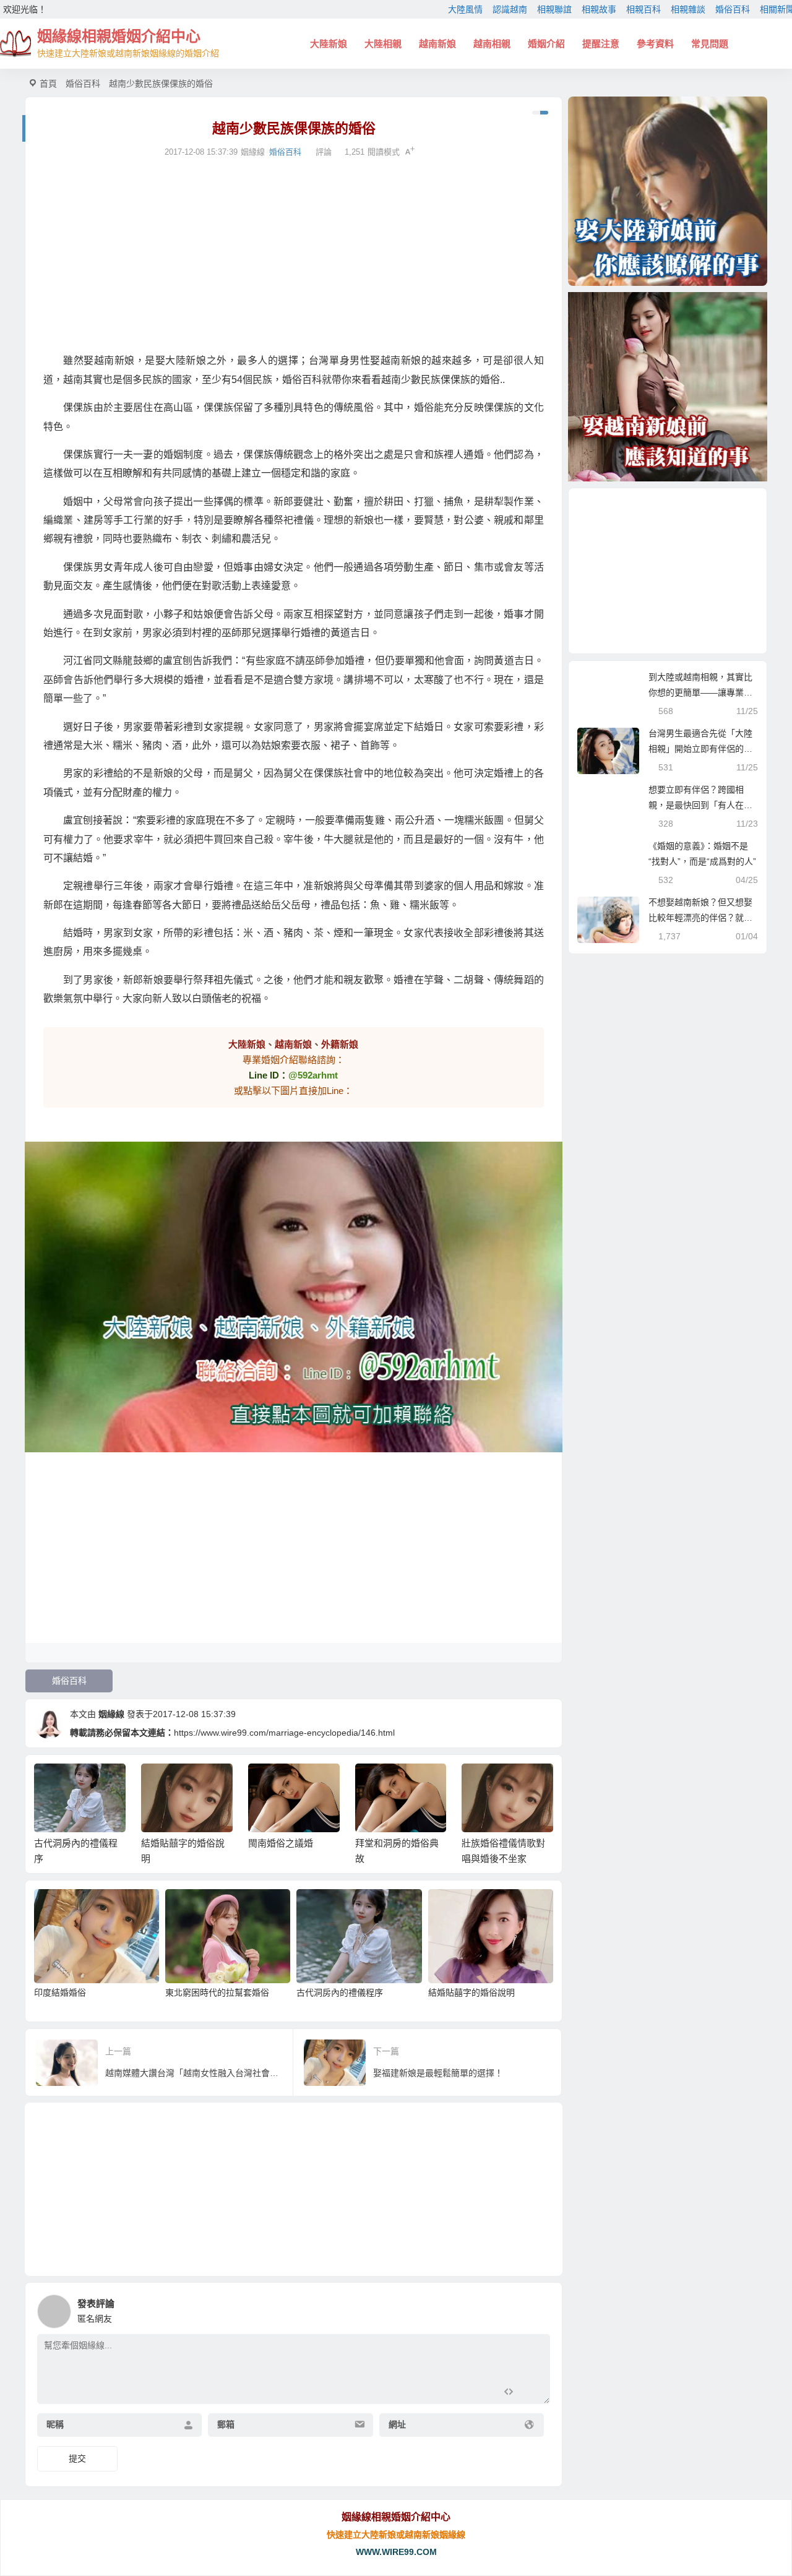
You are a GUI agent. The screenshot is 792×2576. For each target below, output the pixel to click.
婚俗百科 (733, 9)
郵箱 (226, 2424)
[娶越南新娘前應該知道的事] (668, 387)
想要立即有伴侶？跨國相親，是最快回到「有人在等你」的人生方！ (700, 805)
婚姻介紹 (546, 44)
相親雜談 (688, 9)
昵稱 (55, 2424)
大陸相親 (383, 44)
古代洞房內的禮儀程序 (340, 1992)
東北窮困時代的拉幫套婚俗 (217, 1992)
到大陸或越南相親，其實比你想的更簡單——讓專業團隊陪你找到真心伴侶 (700, 692)
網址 (397, 2424)
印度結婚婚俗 (60, 1992)
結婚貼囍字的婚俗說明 (471, 1992)
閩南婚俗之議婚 (281, 1843)
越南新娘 (437, 44)
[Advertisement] (294, 256)
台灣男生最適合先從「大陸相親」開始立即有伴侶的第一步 (700, 749)
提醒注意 (601, 44)
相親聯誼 (554, 9)
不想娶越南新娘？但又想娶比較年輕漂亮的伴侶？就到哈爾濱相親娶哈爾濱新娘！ (700, 918)
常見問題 (710, 44)
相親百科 (643, 9)
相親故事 (599, 9)
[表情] (531, 2393)
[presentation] (484, 1783)
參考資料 (655, 44)
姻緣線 (111, 1714)
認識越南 (510, 9)
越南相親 (492, 44)
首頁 (48, 84)
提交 (77, 2458)
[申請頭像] (538, 2308)
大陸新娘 (329, 44)
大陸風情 (465, 9)
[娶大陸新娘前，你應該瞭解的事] (668, 191)
